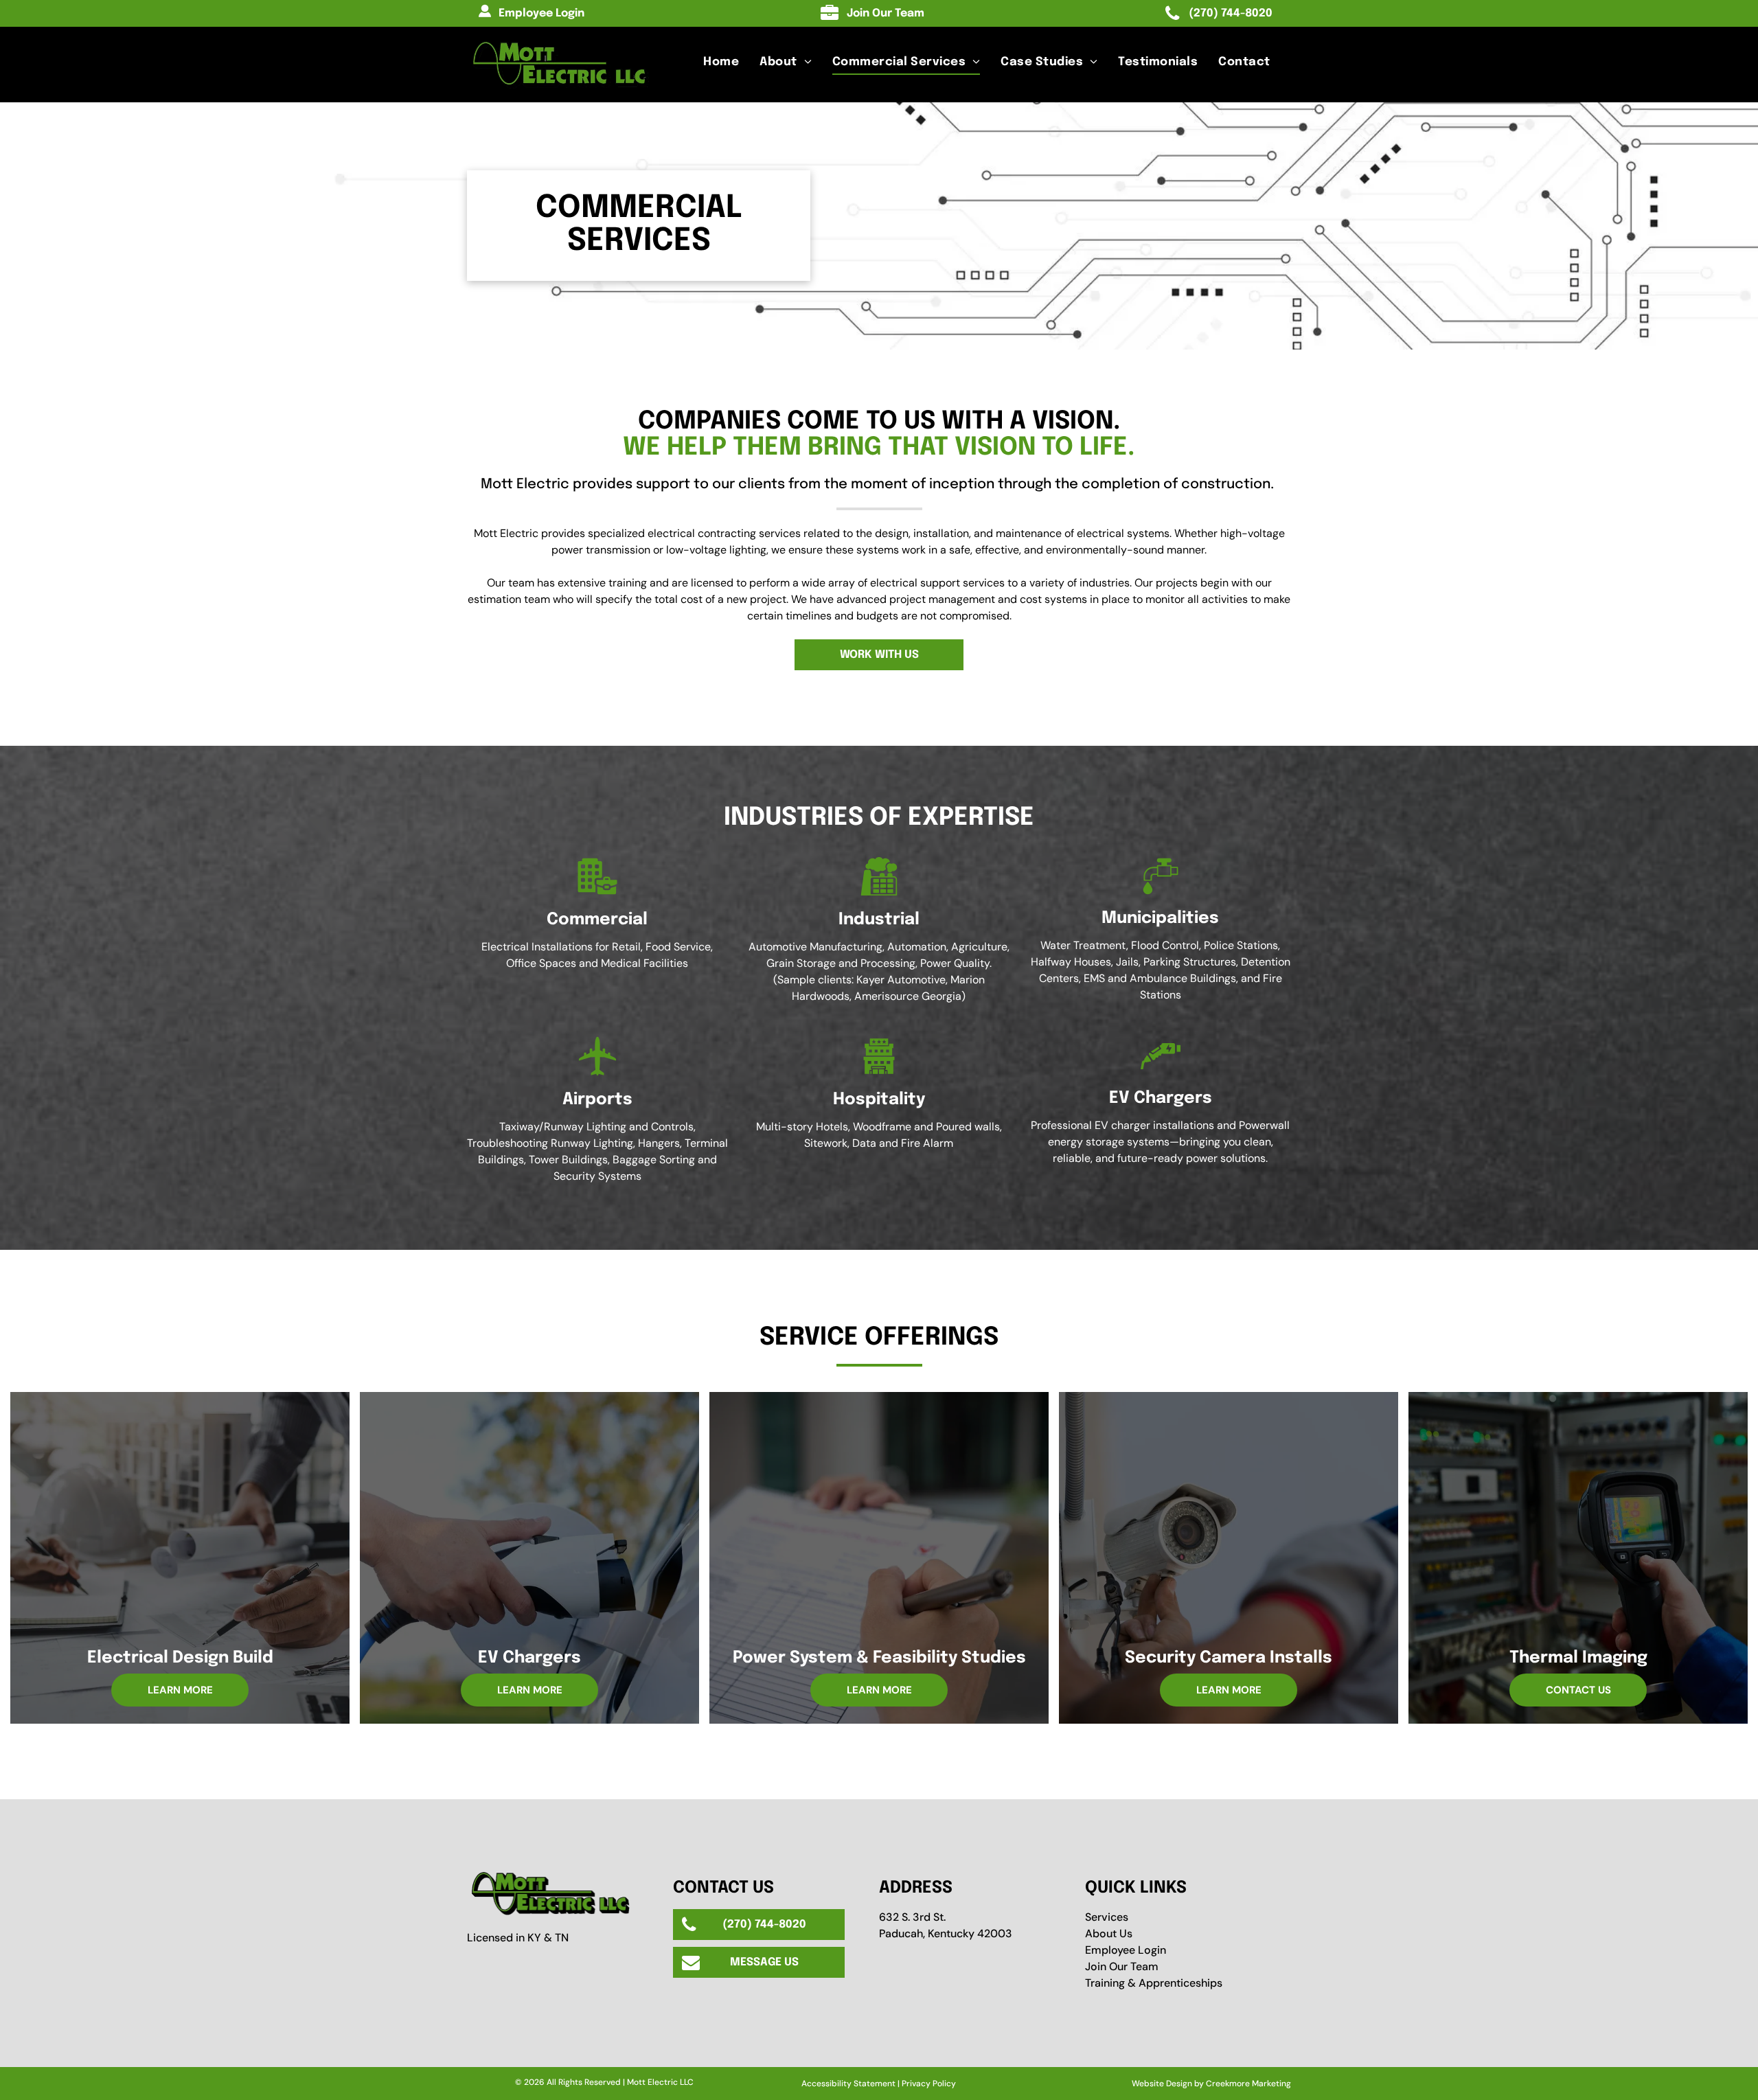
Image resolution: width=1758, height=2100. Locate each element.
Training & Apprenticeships (1154, 1983)
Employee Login (1126, 1950)
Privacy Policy (929, 2084)
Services (1107, 1917)
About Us (1109, 1933)
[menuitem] (721, 62)
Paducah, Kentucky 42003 (946, 1933)
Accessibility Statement (848, 2084)
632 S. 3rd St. (912, 1917)
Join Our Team (1122, 1966)
